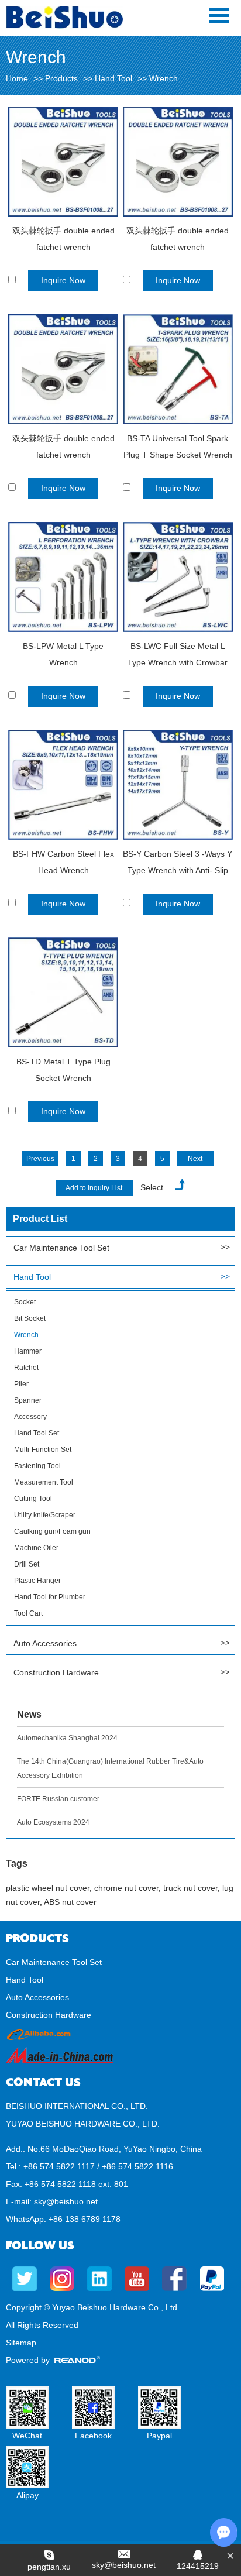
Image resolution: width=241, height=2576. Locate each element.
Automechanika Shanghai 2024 (67, 1738)
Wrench (26, 1335)
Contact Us (43, 2082)
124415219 (198, 2566)
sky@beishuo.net (66, 2201)
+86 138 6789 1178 (85, 2219)
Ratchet (26, 1368)
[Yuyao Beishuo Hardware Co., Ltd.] (64, 26)
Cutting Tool (33, 1499)
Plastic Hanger (37, 1581)
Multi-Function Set (43, 1450)
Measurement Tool (44, 1482)
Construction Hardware (56, 1672)
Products (61, 78)
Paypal (159, 2436)
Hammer (28, 1351)
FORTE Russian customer (58, 1799)
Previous (40, 1159)
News (29, 1714)
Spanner (28, 1400)
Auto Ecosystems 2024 (53, 1822)
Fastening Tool (37, 1466)
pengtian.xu (49, 2567)
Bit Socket (30, 1318)
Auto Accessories (45, 1643)
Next (195, 1159)
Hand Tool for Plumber (50, 1597)
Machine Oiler (36, 1548)
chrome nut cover (126, 1888)
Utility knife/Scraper (45, 1515)
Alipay (27, 2495)
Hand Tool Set (37, 1433)
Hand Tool (113, 78)
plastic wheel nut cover (48, 1888)
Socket (25, 1302)
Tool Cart (28, 1613)
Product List (40, 1219)
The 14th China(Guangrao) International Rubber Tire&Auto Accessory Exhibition (110, 1768)
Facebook (93, 2436)
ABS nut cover (70, 1902)
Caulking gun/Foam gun (52, 1531)
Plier (21, 1384)
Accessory (30, 1417)
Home (17, 78)
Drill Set (27, 1564)
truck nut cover (190, 1888)
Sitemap (21, 2343)
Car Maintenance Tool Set (61, 1248)
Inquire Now (63, 280)
